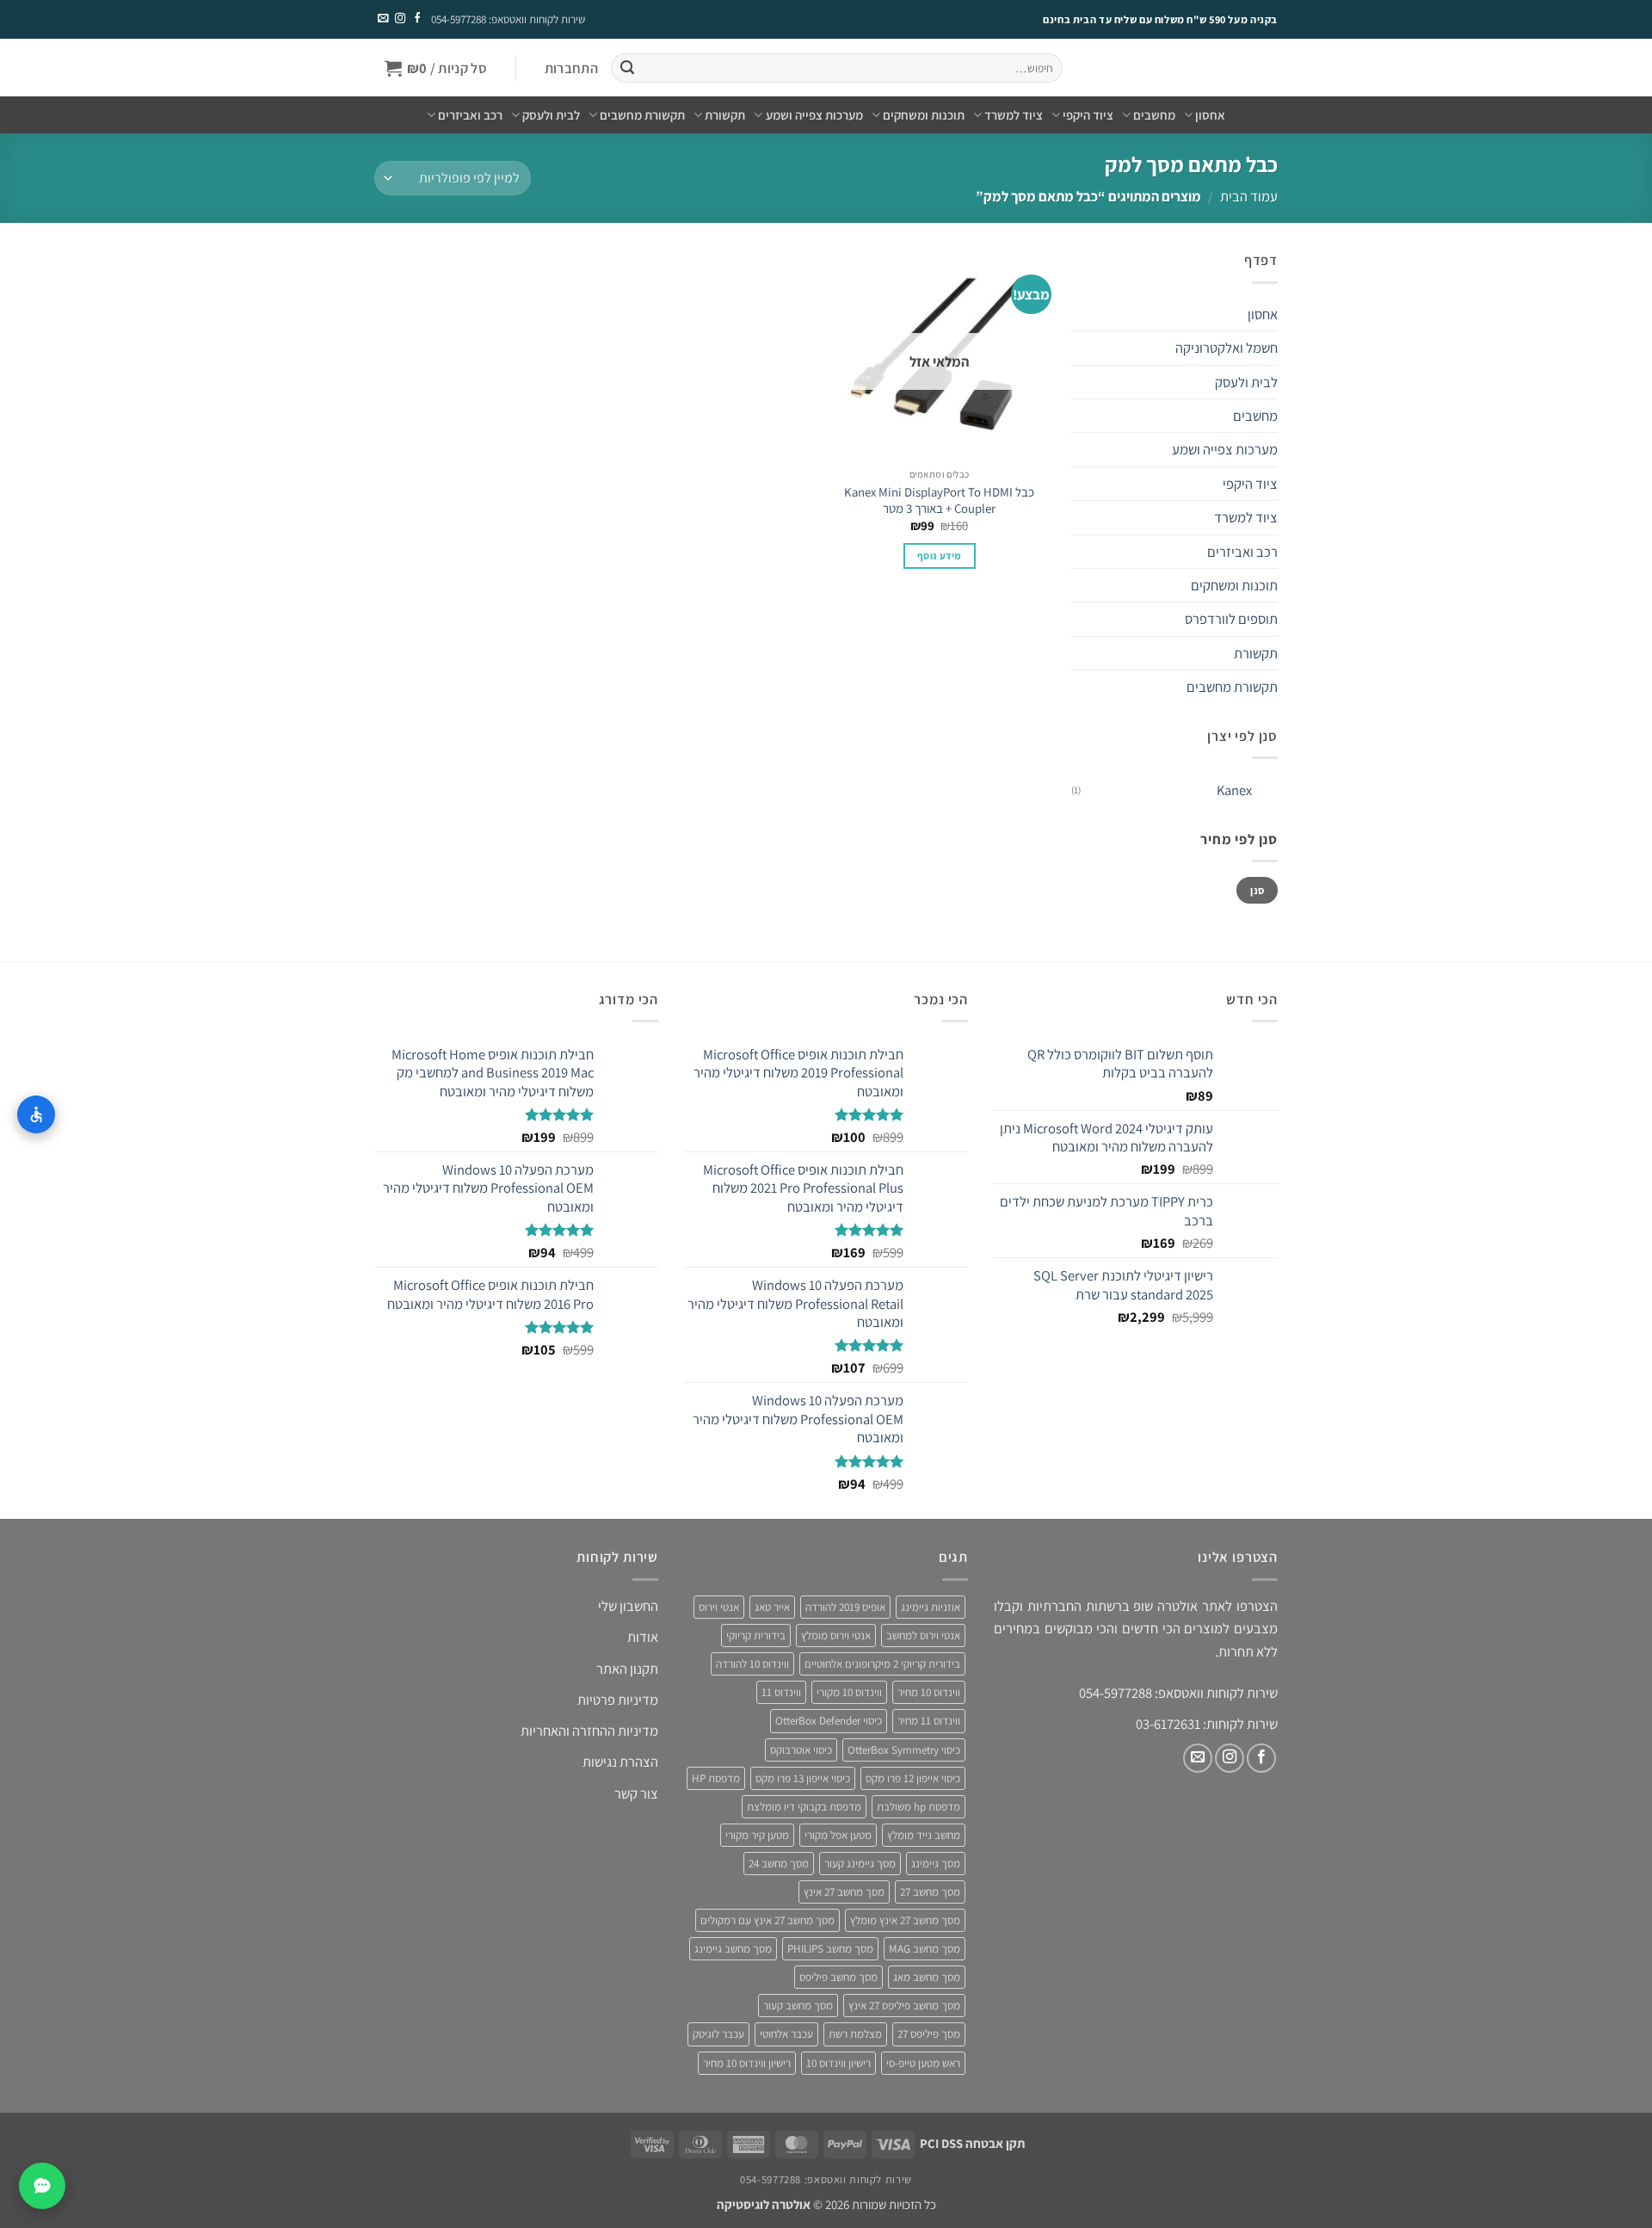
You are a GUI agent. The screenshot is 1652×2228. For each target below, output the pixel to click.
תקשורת (725, 115)
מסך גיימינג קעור (860, 1864)
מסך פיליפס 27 (929, 2034)
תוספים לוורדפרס (1231, 619)
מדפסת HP (716, 1778)
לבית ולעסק (551, 115)
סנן (1257, 890)
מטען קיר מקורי (757, 1835)
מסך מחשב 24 (779, 1864)
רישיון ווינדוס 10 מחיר (747, 2063)
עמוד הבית (1249, 196)
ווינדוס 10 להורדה (752, 1664)
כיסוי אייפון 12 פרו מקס (913, 1778)
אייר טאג (772, 1607)
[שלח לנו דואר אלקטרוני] (383, 19)
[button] (571, 68)
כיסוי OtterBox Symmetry (904, 1750)
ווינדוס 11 (781, 1692)
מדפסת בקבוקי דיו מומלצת (804, 1807)
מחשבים (1154, 115)
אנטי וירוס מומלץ (836, 1636)
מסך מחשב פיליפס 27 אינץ (904, 2006)
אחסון (1210, 115)
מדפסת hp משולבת (918, 1807)
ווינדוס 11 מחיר (929, 1721)
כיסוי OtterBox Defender (829, 1721)
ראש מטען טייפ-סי (923, 2063)
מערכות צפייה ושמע (814, 115)
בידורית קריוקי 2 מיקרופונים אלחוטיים (882, 1664)
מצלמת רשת (855, 2034)
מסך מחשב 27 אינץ (844, 1892)
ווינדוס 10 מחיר (929, 1692)
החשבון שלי (628, 1606)
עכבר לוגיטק (718, 2034)
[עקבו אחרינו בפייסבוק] (416, 19)
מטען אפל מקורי (838, 1835)
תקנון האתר (627, 1669)
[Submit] (627, 68)
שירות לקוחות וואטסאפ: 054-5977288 (508, 19)
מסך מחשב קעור (798, 2006)
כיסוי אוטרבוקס (801, 1750)
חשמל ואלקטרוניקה (1227, 348)
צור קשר (636, 1793)
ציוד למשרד (1014, 115)
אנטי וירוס (719, 1607)
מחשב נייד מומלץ (924, 1835)
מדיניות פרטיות (618, 1700)
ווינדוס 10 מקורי (849, 1692)
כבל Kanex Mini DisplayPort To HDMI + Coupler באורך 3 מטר (939, 500)
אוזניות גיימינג (931, 1607)
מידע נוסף (939, 555)
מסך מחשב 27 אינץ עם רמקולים (767, 1920)
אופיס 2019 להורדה (845, 1607)
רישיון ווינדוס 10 (838, 2063)
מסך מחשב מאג (927, 1977)
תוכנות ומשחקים (924, 115)
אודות (643, 1637)
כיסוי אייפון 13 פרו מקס (803, 1778)
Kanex (1234, 790)
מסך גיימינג (936, 1864)
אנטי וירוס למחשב (923, 1636)
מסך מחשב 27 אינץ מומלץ (905, 1920)
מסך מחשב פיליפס (838, 1977)
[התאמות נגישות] (36, 1114)
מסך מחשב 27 (930, 1892)
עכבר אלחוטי (786, 2034)
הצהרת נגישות (620, 1762)
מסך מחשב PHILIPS (830, 1949)
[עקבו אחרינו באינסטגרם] (399, 19)
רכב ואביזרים (470, 115)
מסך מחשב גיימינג (733, 1949)
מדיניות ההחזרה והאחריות (589, 1731)
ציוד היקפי (1088, 115)
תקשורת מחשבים (642, 115)
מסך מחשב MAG (925, 1949)
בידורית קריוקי (756, 1636)
